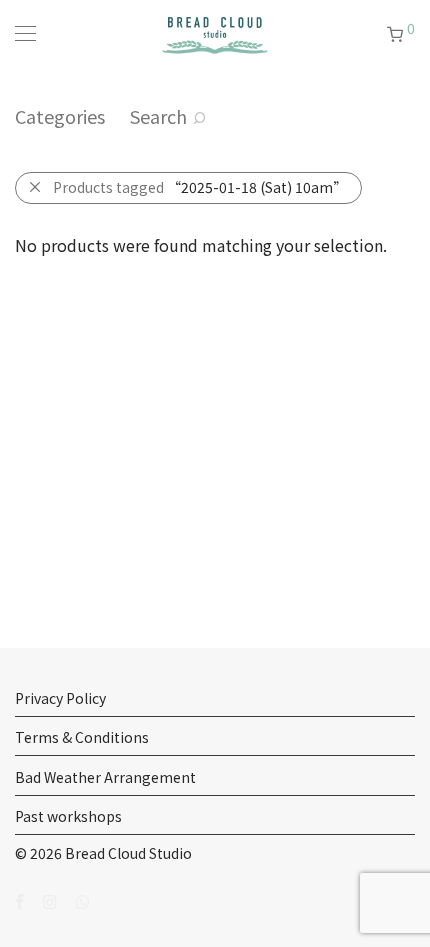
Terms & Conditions (82, 737)
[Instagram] (50, 900)
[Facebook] (19, 900)
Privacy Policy (60, 698)
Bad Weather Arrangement (105, 777)
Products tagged (200, 187)
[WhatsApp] (83, 900)
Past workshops (68, 816)
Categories (60, 116)
